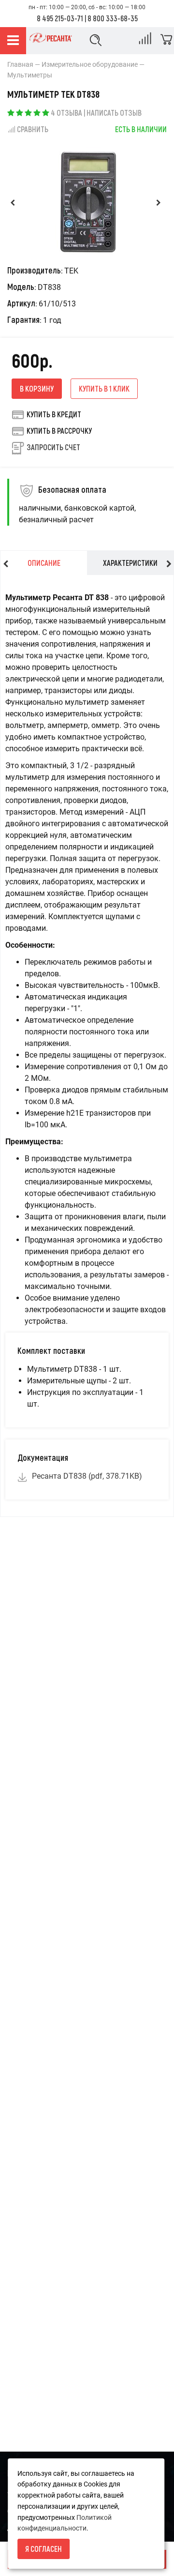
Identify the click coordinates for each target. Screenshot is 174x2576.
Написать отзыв (114, 113)
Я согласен (43, 2549)
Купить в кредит (54, 414)
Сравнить (33, 129)
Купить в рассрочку (59, 431)
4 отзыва (66, 113)
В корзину (37, 388)
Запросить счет (53, 447)
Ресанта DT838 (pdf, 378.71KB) (87, 1476)
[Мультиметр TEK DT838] (87, 202)
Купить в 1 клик (104, 388)
